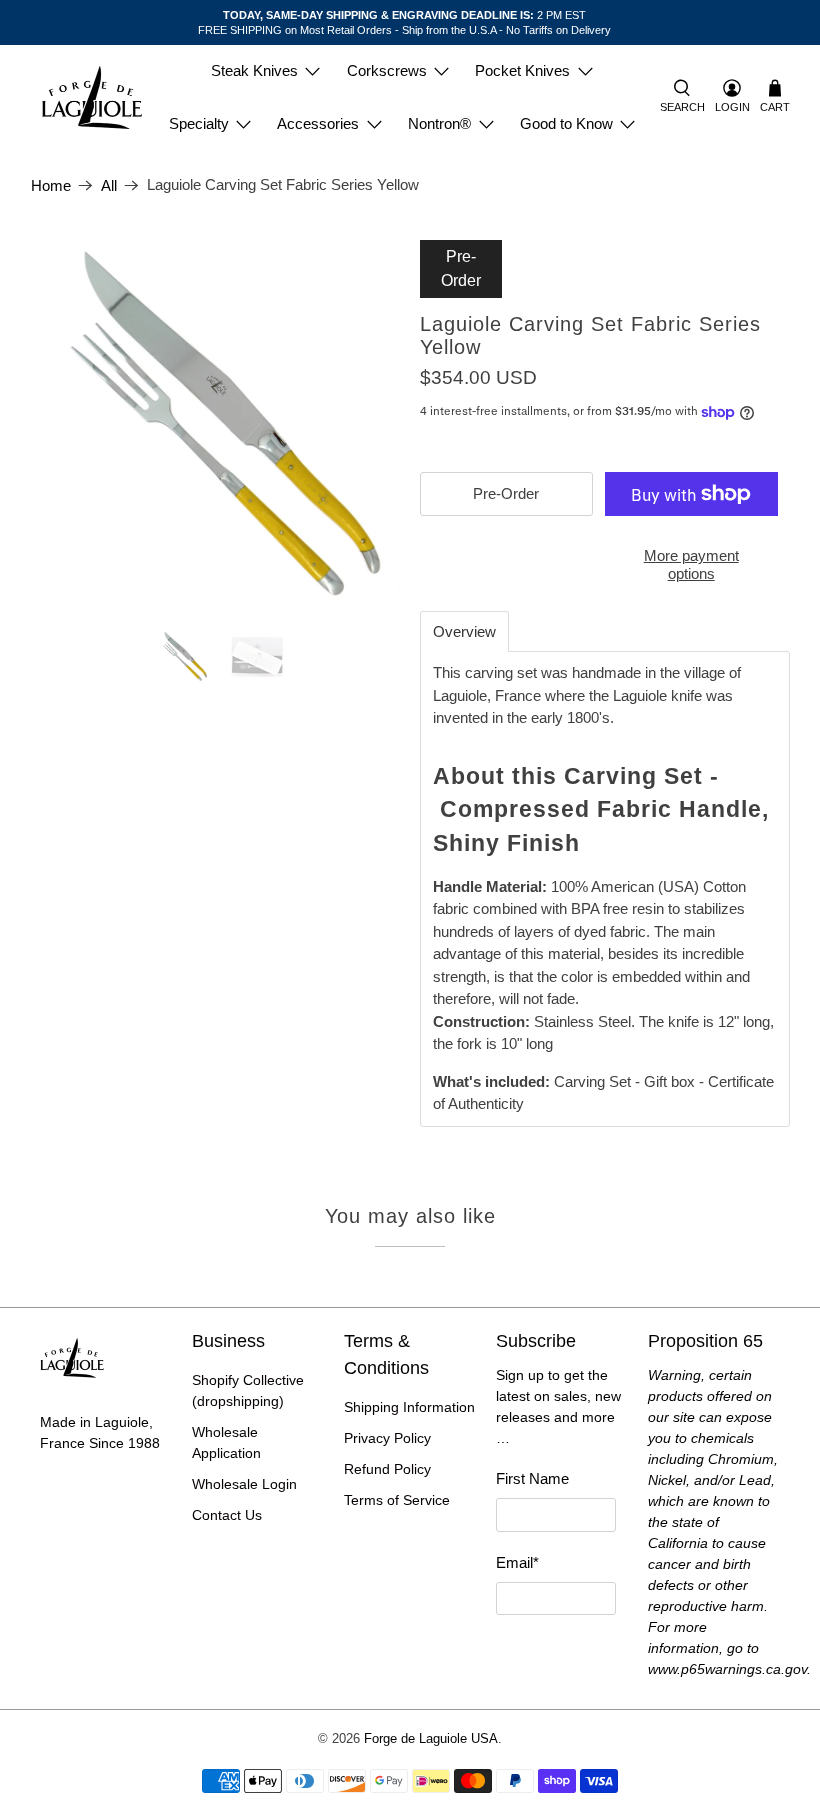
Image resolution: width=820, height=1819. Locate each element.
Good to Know (566, 123)
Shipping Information (409, 1407)
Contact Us (227, 1515)
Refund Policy (387, 1469)
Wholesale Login (244, 1484)
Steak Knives (254, 70)
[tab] (464, 631)
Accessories (318, 123)
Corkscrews (387, 70)
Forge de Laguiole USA (431, 1739)
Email (517, 1562)
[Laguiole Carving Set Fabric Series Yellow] (216, 425)
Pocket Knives (522, 70)
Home (51, 185)
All (109, 185)
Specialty (199, 123)
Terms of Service (397, 1500)
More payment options (691, 564)
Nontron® (439, 123)
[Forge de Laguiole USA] (92, 97)
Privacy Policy (387, 1438)
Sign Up (556, 1651)
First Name (532, 1478)
